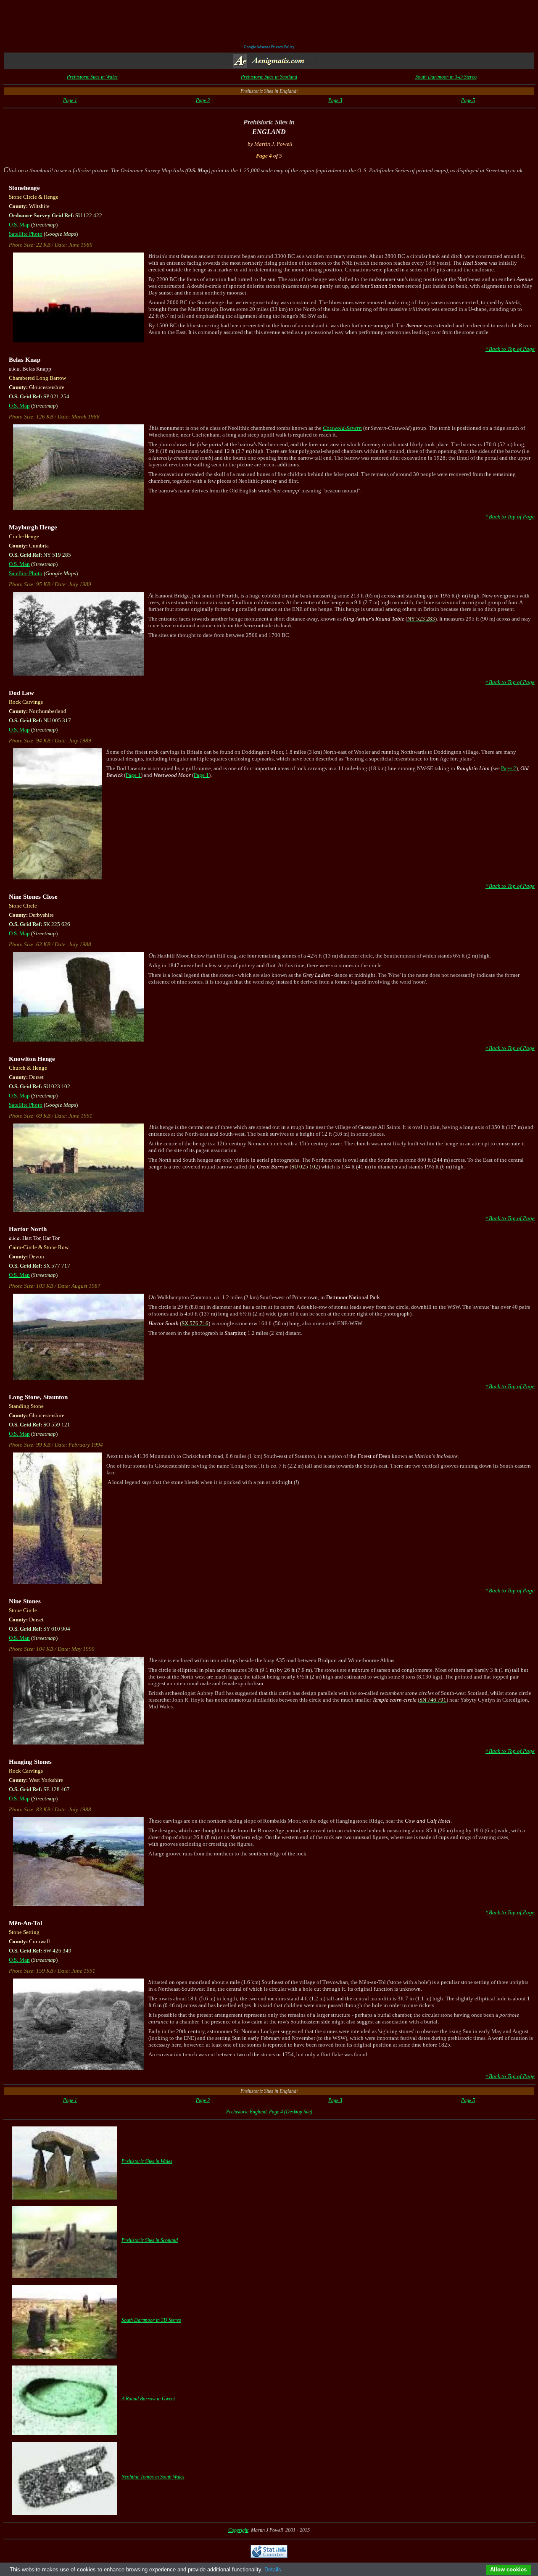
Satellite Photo (26, 234)
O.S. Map (19, 225)
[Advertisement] (269, 24)
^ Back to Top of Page (510, 349)
